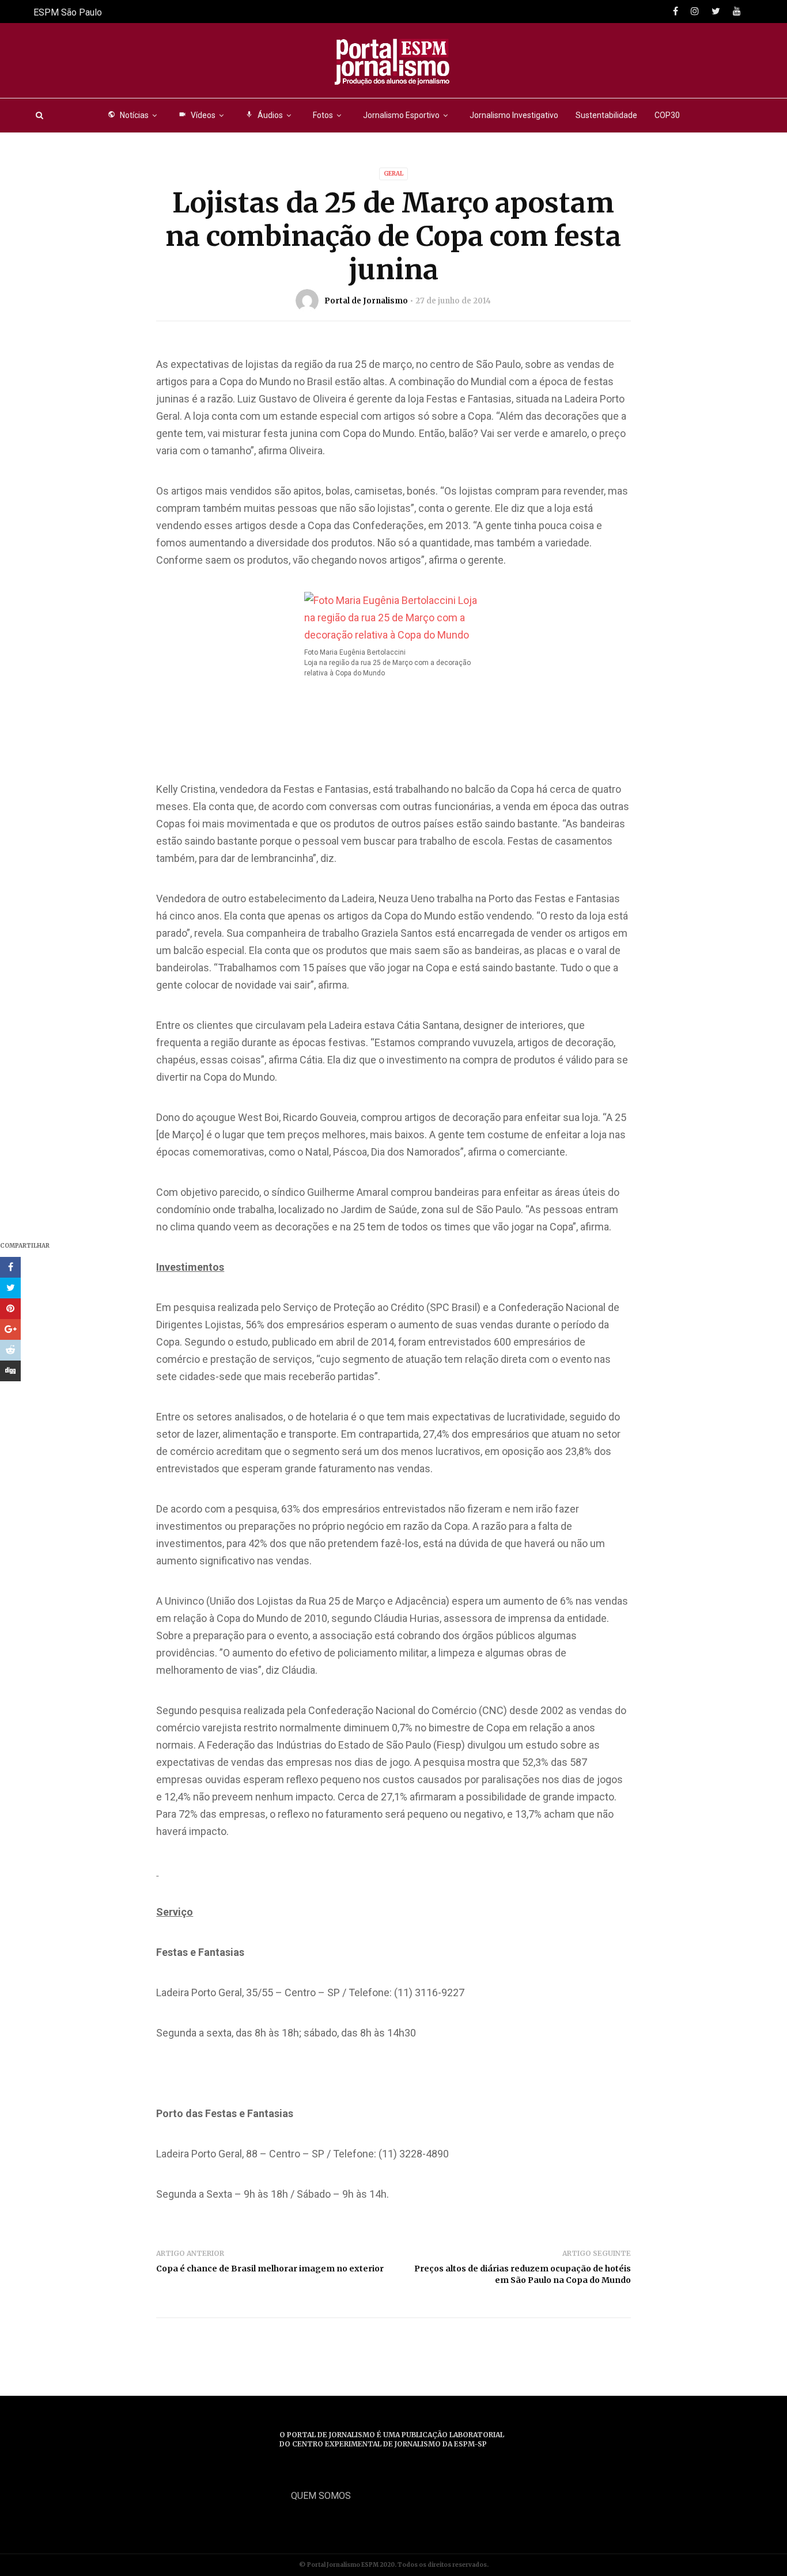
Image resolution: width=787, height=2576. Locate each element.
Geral (393, 174)
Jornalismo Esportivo (401, 115)
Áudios (264, 115)
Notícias (128, 115)
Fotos (323, 115)
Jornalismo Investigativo (514, 115)
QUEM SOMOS (321, 2496)
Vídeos (197, 115)
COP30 (667, 115)
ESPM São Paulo (68, 12)
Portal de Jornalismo (366, 301)
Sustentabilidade (606, 115)
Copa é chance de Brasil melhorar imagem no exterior (270, 2269)
